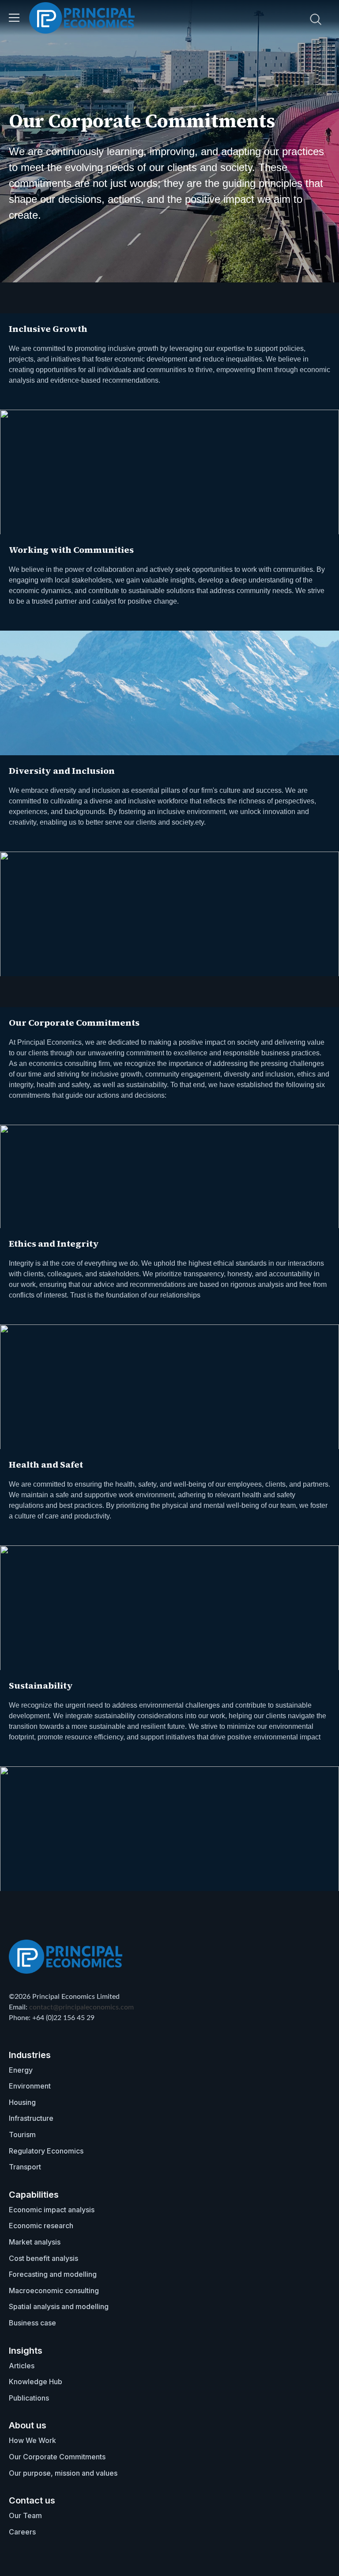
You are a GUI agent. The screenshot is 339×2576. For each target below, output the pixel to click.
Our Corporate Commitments (57, 2457)
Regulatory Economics (46, 2151)
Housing (22, 2102)
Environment (30, 2086)
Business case (32, 2323)
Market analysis (35, 2242)
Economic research (41, 2226)
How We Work (32, 2440)
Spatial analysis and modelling (59, 2306)
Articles (22, 2366)
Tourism (22, 2135)
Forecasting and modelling (53, 2274)
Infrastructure (31, 2118)
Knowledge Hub (36, 2382)
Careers (22, 2532)
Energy (21, 2070)
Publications (29, 2398)
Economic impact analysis (52, 2210)
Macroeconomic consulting (54, 2291)
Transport (25, 2167)
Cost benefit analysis (43, 2258)
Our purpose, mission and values (63, 2473)
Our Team (25, 2515)
